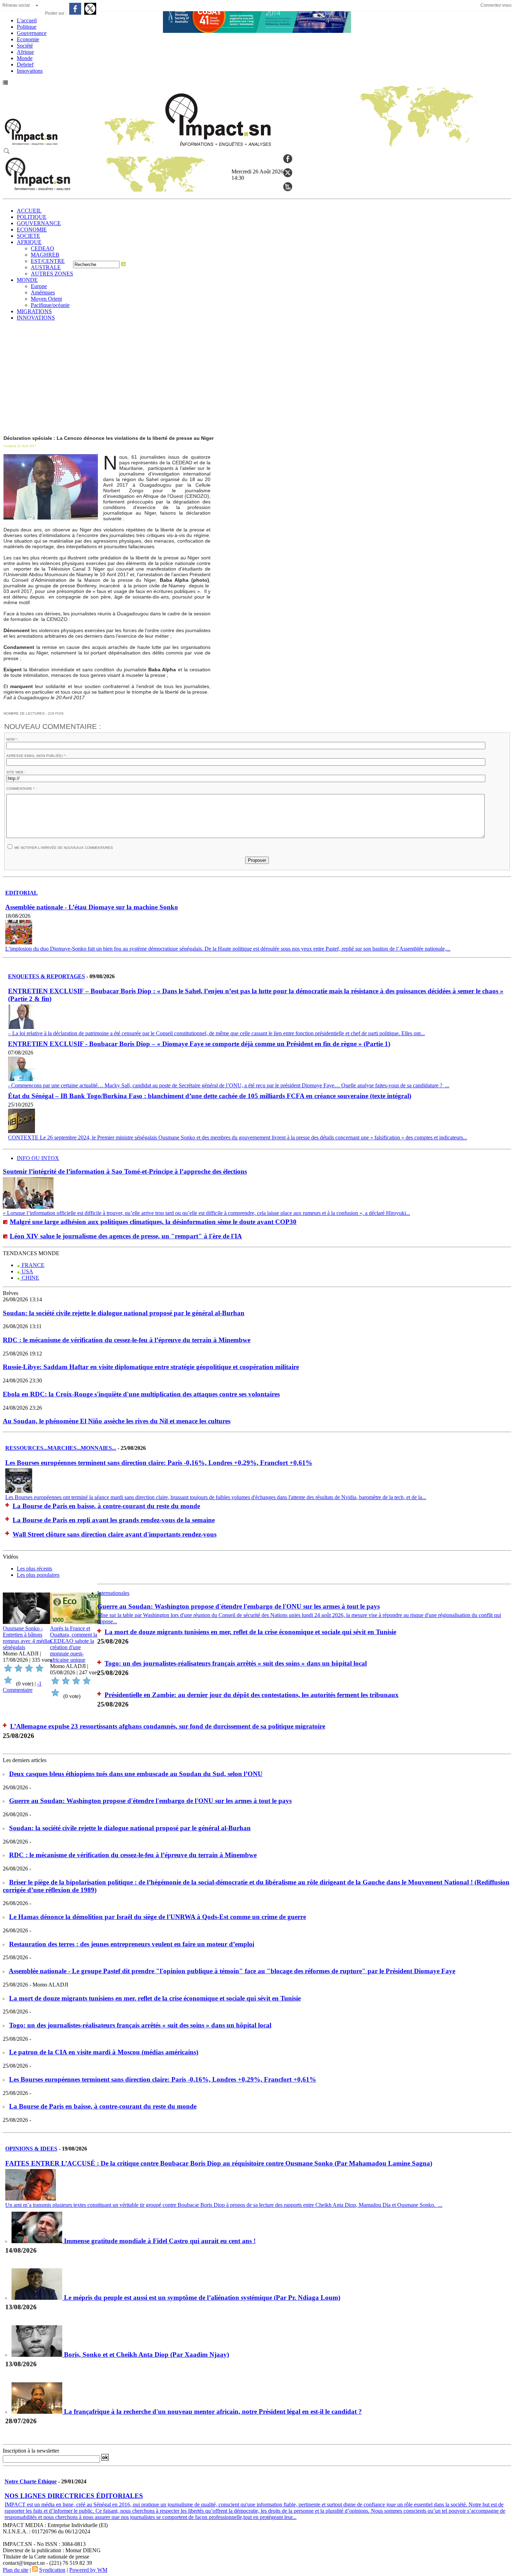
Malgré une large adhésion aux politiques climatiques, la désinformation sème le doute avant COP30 (153, 1222)
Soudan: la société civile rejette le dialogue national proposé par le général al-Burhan (124, 1313)
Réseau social (16, 5)
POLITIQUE (32, 217)
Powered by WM (88, 2570)
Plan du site (16, 2570)
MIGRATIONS (34, 311)
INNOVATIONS (36, 318)
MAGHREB (45, 255)
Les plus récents (34, 1569)
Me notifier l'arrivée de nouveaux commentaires (64, 848)
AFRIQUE (29, 242)
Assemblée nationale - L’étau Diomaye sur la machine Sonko (92, 907)
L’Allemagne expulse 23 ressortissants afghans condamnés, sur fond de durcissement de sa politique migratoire (168, 1726)
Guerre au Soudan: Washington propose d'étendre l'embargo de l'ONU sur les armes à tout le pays (238, 1606)
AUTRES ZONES (52, 274)
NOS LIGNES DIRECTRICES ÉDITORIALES (74, 2496)
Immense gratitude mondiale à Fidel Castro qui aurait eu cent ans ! (160, 2241)
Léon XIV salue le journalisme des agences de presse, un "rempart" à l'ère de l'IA (126, 1236)
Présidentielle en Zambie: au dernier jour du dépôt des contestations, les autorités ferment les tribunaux (252, 1695)
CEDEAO (42, 248)
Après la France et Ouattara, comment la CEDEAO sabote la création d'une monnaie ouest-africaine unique (74, 1644)
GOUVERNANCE (39, 223)
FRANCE (32, 1265)
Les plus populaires (38, 1575)
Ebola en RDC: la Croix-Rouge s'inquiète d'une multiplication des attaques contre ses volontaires (141, 1394)
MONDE (27, 280)
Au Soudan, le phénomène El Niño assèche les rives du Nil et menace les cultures (117, 1421)
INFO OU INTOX (38, 1158)
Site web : (16, 772)
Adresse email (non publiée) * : (37, 756)
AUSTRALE (46, 267)
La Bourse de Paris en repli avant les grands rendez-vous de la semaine (114, 1520)
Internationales (113, 1593)
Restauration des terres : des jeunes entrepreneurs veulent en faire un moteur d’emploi (132, 1944)
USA (27, 1271)
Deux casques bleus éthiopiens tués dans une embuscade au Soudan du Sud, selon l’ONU (136, 1774)
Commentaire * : (22, 789)
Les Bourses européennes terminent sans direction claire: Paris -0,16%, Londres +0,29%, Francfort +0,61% (159, 1463)
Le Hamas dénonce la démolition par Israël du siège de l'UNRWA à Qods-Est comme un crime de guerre (158, 1917)
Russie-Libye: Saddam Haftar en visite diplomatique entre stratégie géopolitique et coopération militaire (151, 1367)
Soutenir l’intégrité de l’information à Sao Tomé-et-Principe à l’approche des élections (125, 1171)
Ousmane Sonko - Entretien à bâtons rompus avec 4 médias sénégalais (27, 1638)
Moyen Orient (46, 299)
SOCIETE (28, 236)
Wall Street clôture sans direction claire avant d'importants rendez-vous (115, 1534)
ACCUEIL (29, 211)
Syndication (52, 2570)
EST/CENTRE (48, 261)
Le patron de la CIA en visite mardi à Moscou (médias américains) (104, 2052)
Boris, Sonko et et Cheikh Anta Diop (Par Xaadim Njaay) (147, 2355)
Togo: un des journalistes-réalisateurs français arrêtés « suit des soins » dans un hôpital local (236, 1663)
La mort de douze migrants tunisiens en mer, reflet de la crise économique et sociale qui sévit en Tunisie (250, 1632)
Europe (39, 286)
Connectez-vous (496, 5)
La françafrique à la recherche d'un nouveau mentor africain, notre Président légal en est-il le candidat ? (213, 2412)
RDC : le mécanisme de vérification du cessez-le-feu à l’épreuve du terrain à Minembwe (127, 1340)
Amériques (43, 292)
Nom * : (13, 739)
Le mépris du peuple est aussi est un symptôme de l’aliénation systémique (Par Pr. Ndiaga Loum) (202, 2298)
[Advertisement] (257, 379)
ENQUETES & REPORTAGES (47, 976)
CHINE (30, 1278)
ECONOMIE (32, 230)
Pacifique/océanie (50, 305)
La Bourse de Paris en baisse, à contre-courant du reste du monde (106, 1506)
